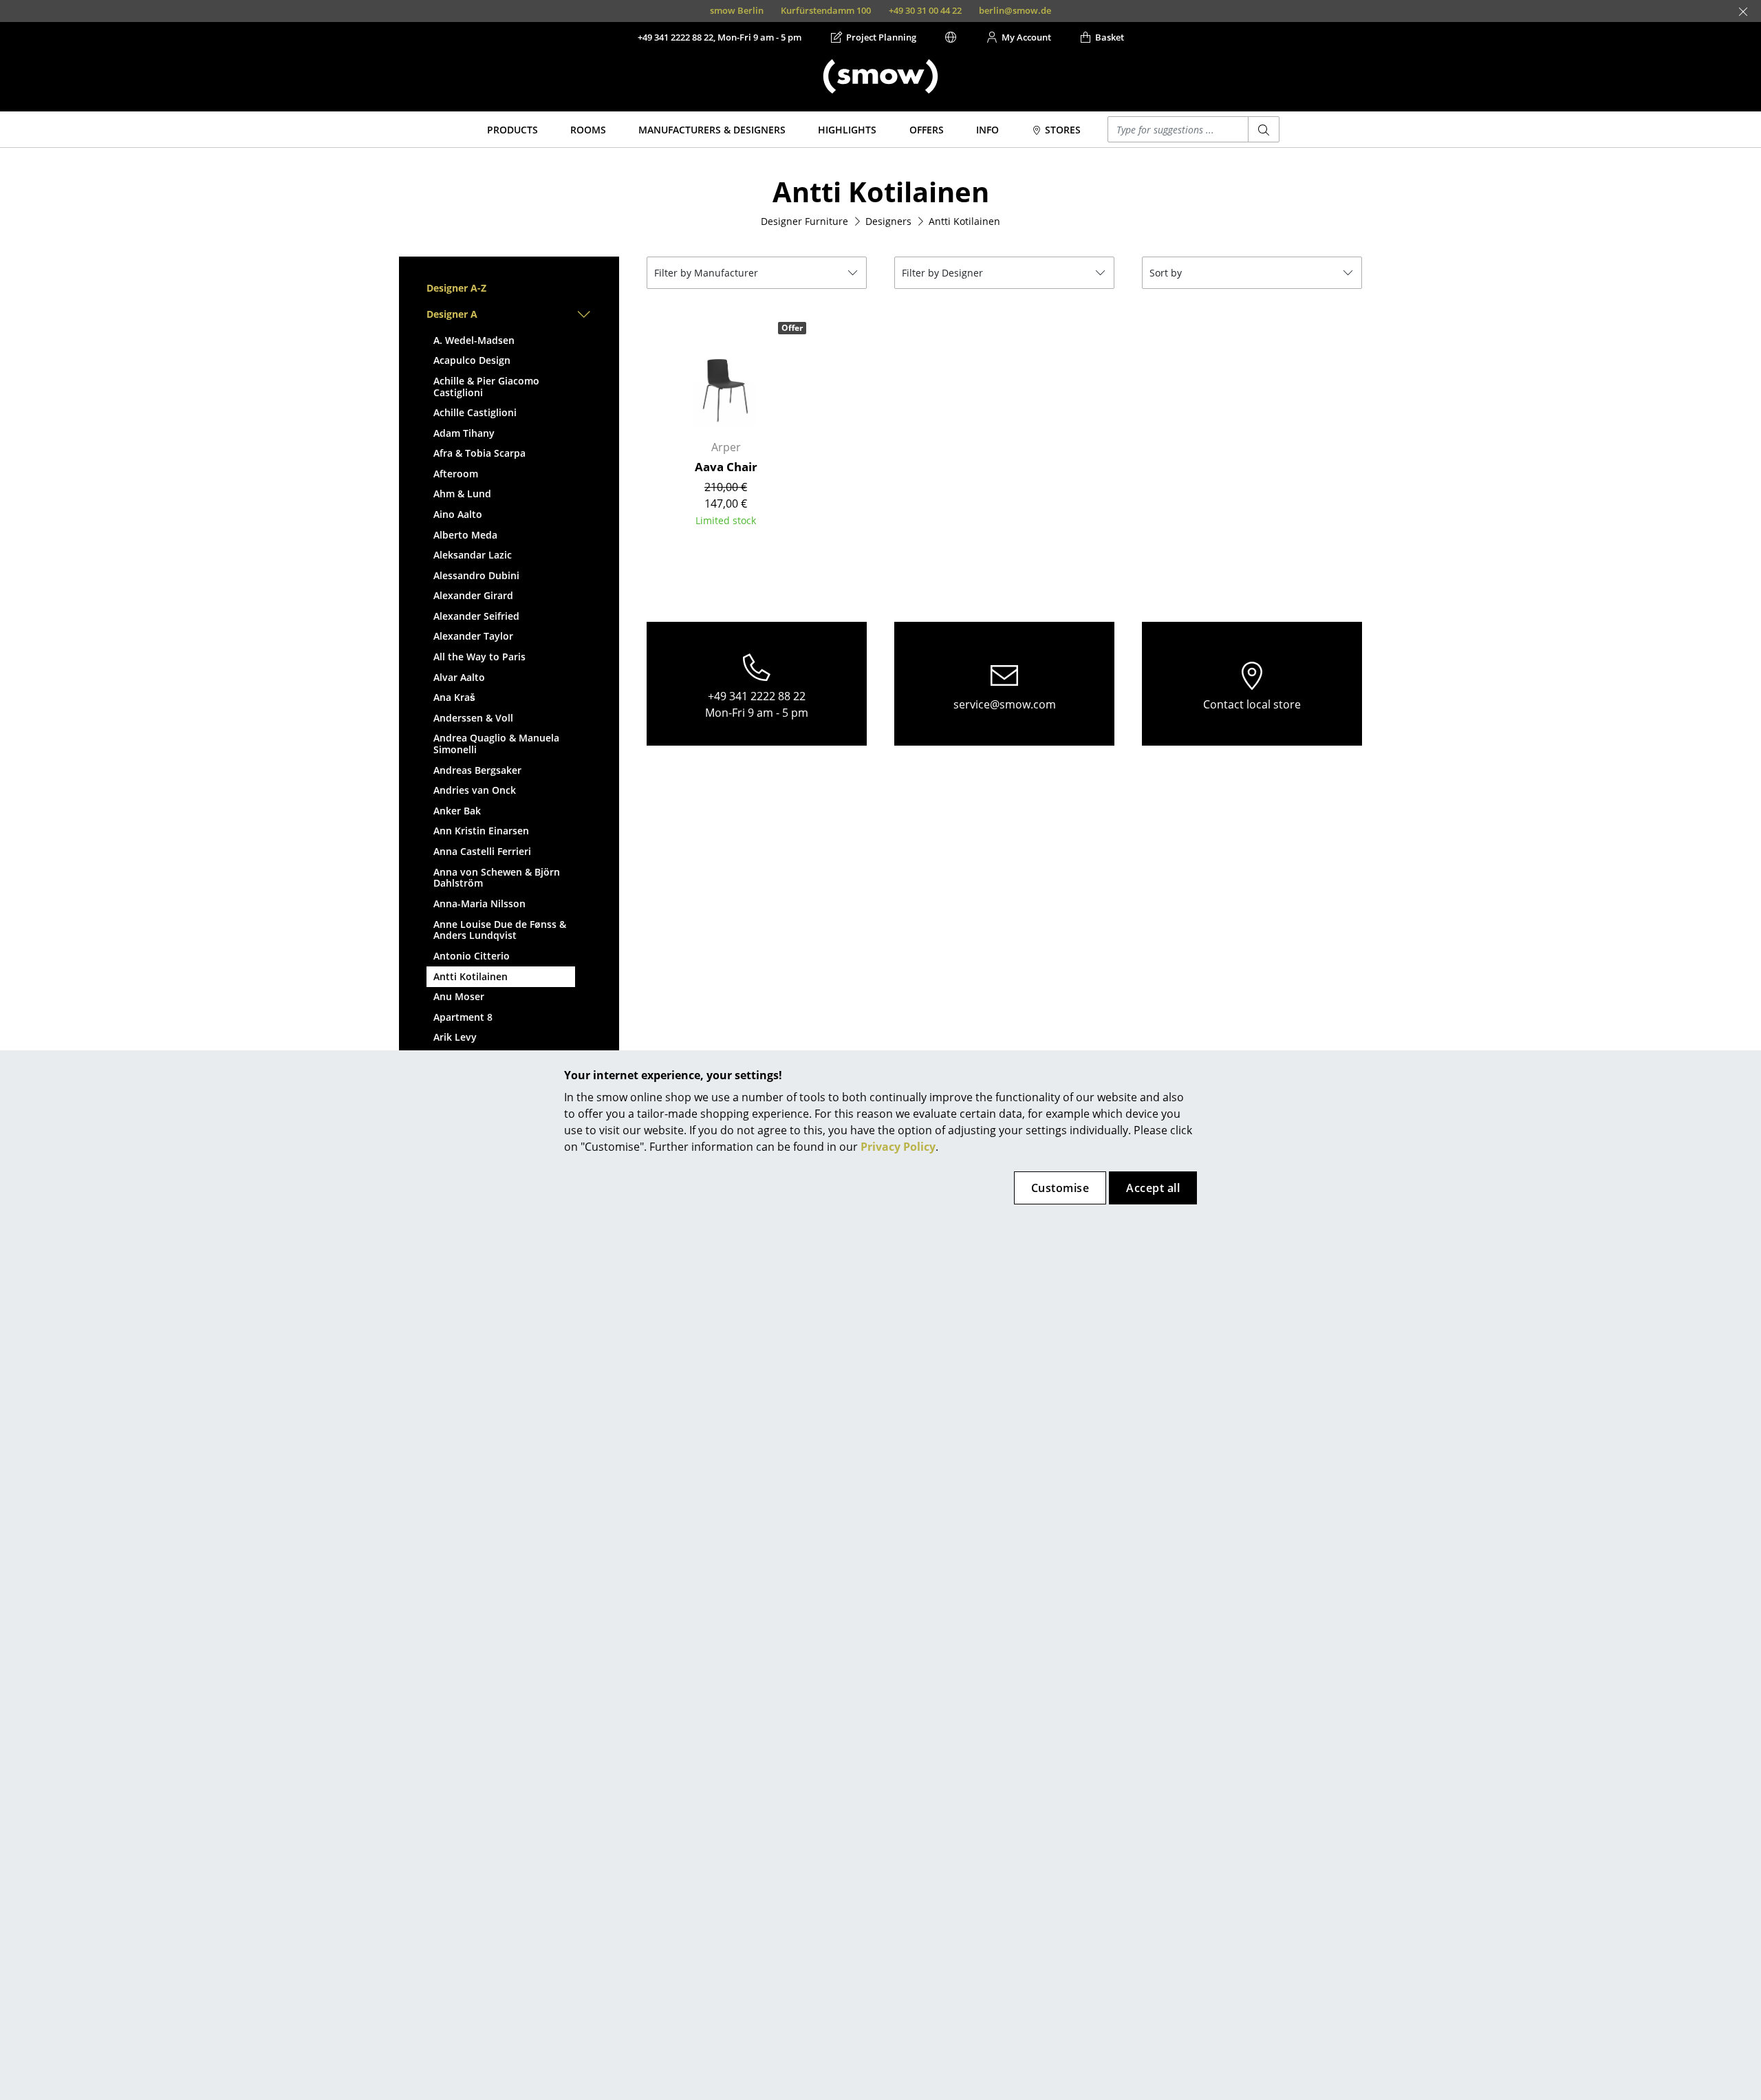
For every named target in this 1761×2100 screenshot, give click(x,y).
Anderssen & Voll (473, 718)
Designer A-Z (456, 288)
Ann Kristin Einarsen (481, 831)
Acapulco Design (472, 360)
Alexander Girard (473, 595)
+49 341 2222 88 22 (757, 696)
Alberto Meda (465, 535)
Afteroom (456, 474)
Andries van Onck (475, 790)
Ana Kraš (454, 697)
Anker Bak (457, 811)
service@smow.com (1005, 704)
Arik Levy (455, 1037)
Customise (1060, 1188)
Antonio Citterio (472, 956)
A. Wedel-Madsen (474, 340)
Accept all (1153, 1188)
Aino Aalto (458, 514)
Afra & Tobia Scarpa (479, 453)
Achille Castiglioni (475, 412)
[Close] (1743, 12)
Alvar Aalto (459, 677)
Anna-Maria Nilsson (479, 903)
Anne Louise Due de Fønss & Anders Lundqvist (500, 930)
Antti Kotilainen (471, 976)
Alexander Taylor (473, 636)
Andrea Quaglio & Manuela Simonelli (496, 744)
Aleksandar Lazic (473, 555)
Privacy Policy (898, 1147)
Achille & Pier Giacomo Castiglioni (486, 387)
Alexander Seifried (476, 616)
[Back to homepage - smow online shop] (880, 76)
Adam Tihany (464, 433)
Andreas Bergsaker (477, 770)
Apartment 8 (463, 1017)
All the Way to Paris (479, 657)
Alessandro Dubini (476, 575)
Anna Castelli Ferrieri (482, 851)
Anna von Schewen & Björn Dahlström (497, 878)
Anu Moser (459, 996)
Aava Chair (726, 467)
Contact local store (1252, 704)
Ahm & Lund (462, 494)
